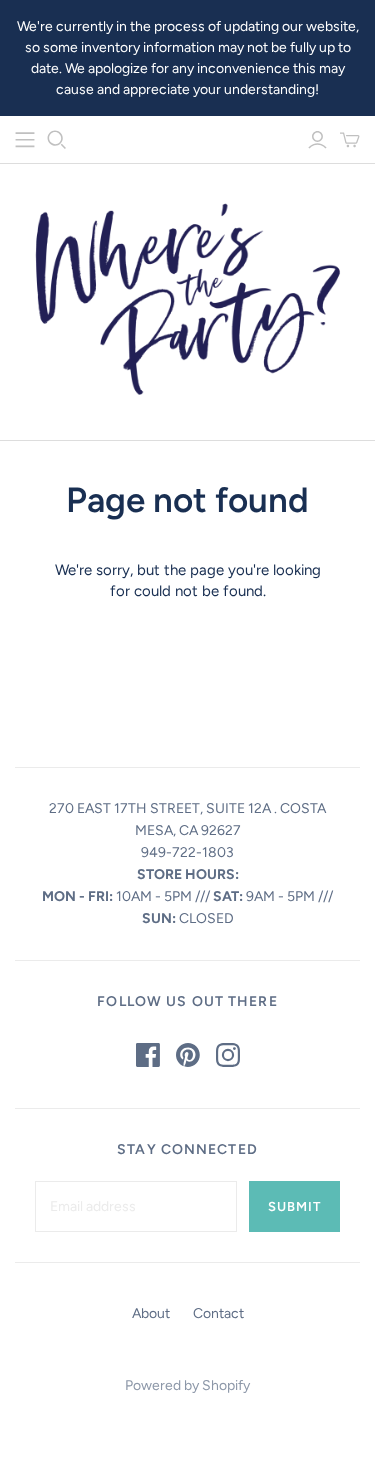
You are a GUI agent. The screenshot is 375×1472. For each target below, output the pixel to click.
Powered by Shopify (187, 1385)
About (151, 1313)
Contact (218, 1313)
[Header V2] (25, 140)
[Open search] (57, 140)
